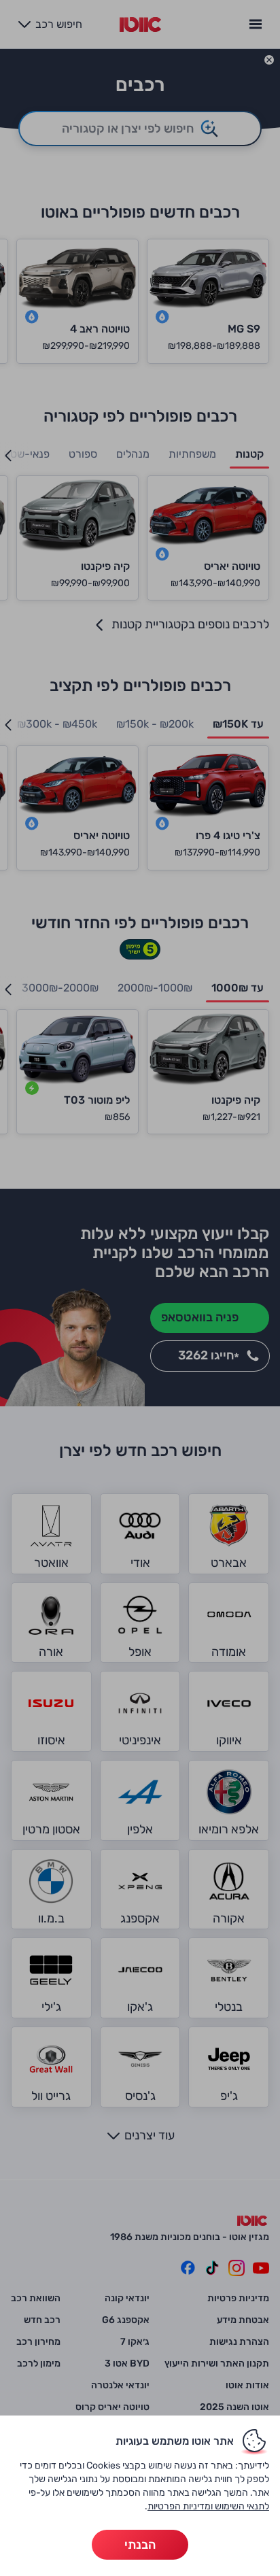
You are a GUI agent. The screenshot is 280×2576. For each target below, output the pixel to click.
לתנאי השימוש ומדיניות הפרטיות (208, 2506)
